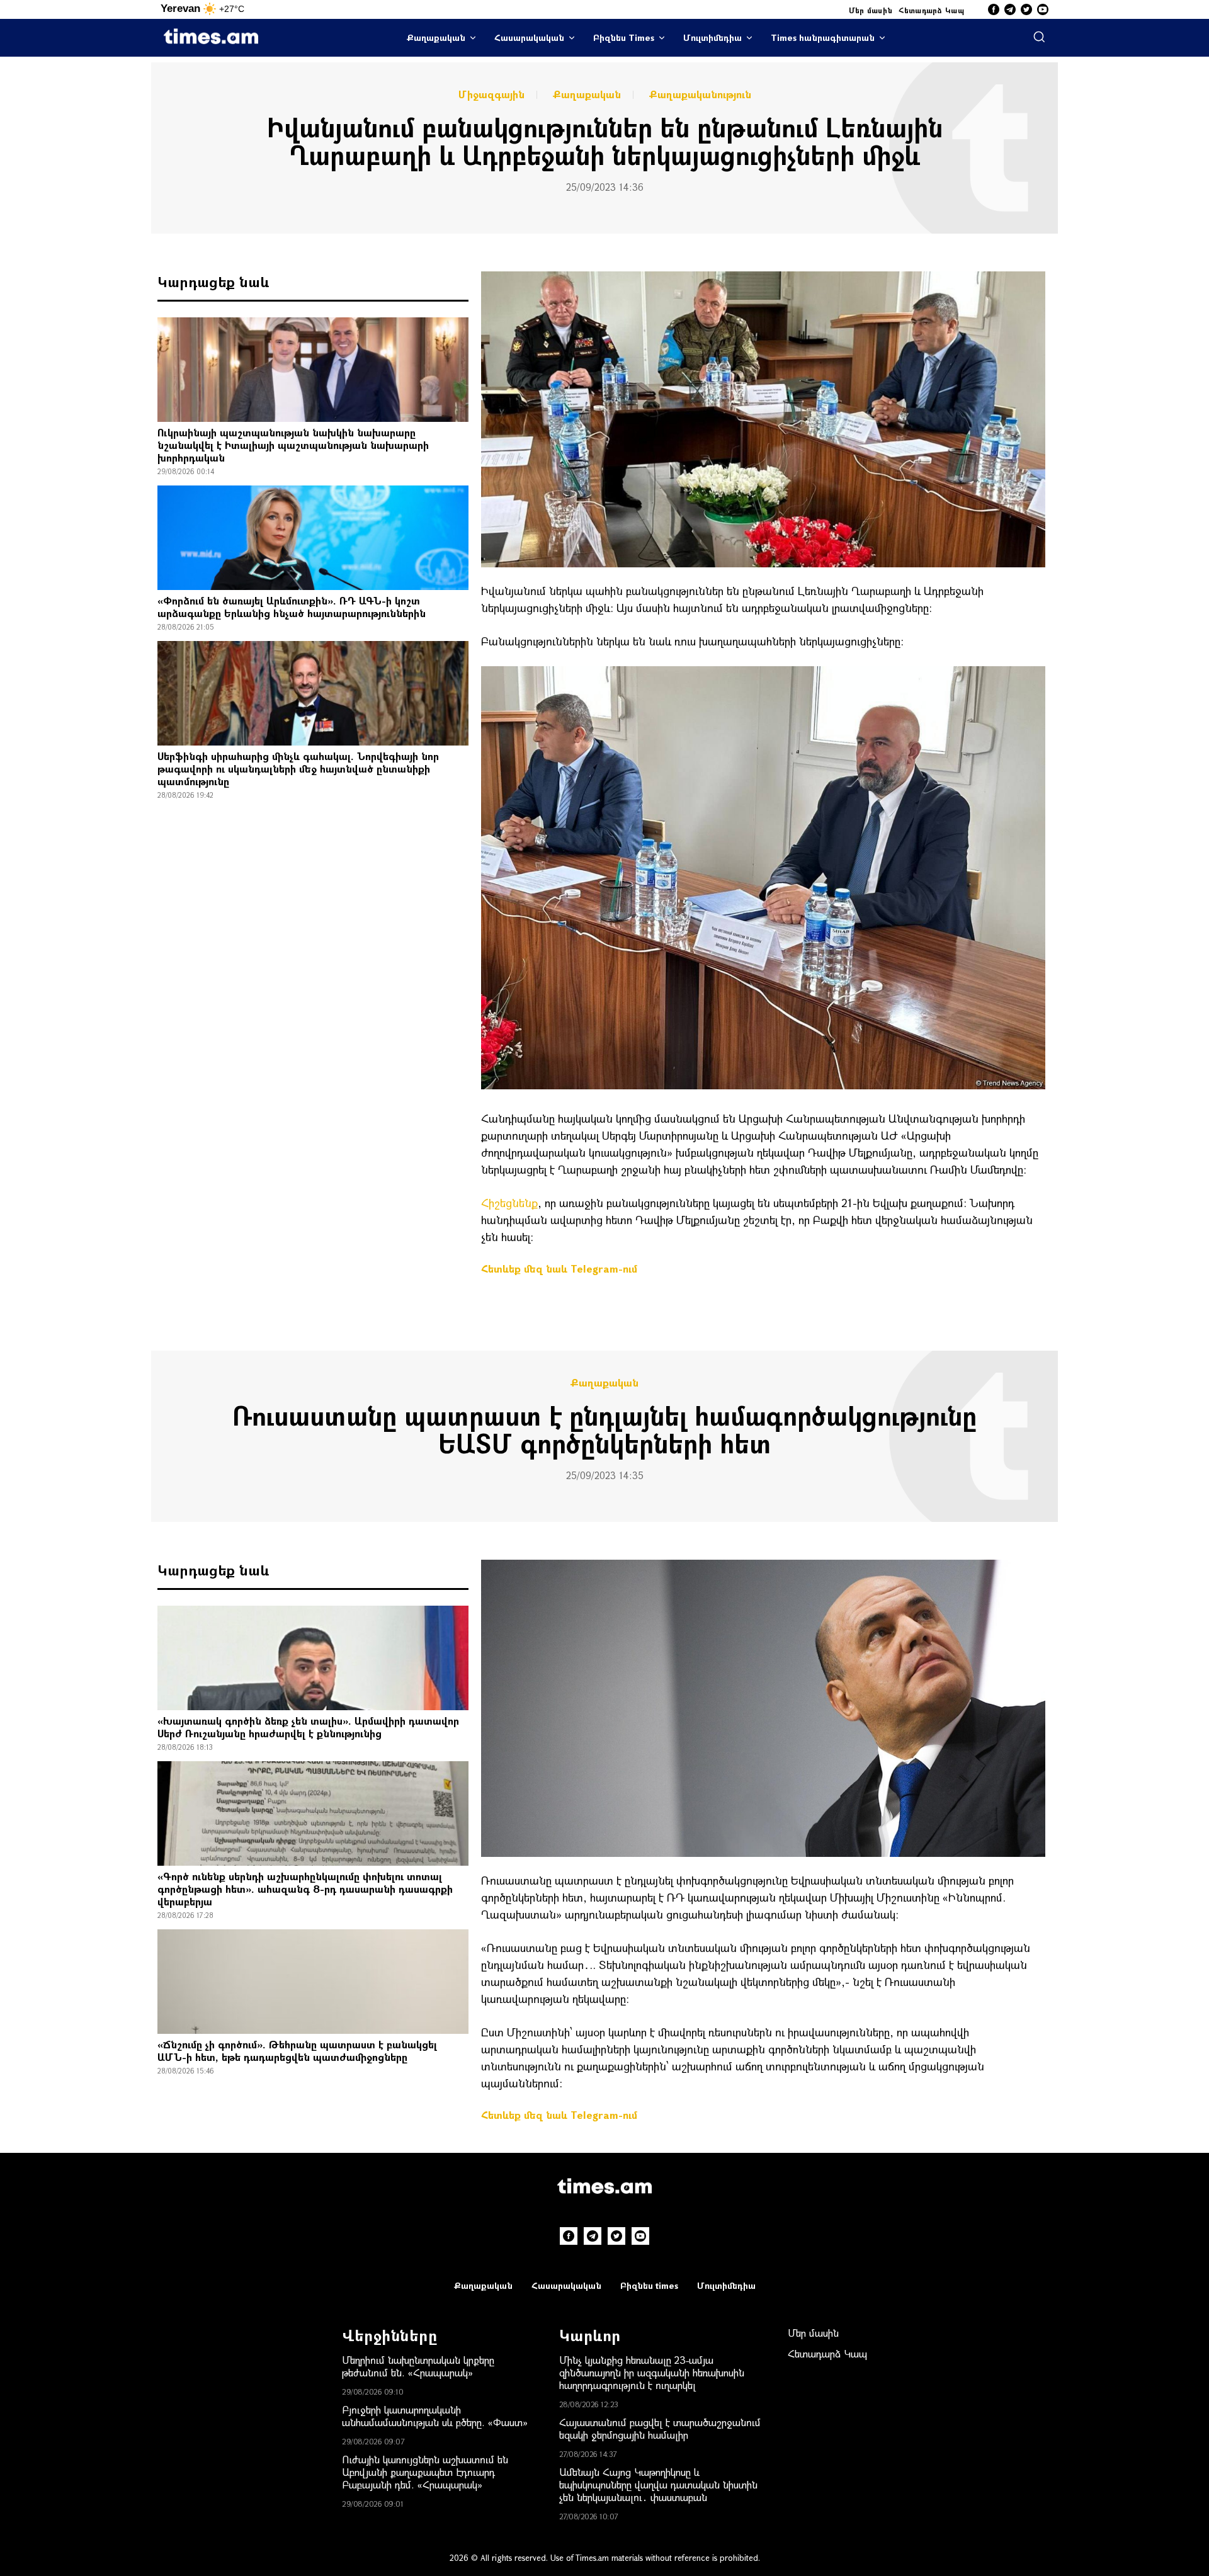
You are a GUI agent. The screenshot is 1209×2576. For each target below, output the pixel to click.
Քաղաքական (436, 37)
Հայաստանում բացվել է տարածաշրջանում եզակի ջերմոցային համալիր (660, 2428)
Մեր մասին (871, 10)
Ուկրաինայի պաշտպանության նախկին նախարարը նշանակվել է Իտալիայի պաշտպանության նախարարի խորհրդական (293, 445)
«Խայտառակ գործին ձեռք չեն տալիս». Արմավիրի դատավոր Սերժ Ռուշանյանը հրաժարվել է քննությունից (308, 1727)
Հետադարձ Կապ (931, 10)
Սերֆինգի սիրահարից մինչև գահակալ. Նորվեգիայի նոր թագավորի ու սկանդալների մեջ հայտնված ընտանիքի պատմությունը (298, 769)
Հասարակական (529, 37)
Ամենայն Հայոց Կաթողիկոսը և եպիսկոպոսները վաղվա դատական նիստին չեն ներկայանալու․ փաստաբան (658, 2484)
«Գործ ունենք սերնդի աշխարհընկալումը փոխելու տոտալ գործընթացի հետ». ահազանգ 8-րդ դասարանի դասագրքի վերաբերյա (305, 1889)
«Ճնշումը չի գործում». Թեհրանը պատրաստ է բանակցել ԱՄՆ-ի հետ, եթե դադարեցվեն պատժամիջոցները (297, 2051)
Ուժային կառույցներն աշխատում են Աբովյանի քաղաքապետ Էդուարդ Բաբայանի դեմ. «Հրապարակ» (425, 2472)
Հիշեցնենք (509, 1203)
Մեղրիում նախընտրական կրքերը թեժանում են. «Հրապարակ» (418, 2366)
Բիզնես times (649, 2285)
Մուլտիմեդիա (712, 37)
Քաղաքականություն (700, 94)
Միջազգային (491, 94)
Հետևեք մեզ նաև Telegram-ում (559, 1268)
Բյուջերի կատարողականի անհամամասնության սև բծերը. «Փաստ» (435, 2416)
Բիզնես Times (624, 37)
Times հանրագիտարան (823, 37)
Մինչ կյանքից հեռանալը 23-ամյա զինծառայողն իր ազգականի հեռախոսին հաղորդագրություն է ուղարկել (652, 2372)
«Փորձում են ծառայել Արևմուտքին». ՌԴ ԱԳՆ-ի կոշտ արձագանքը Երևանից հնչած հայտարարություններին (292, 607)
